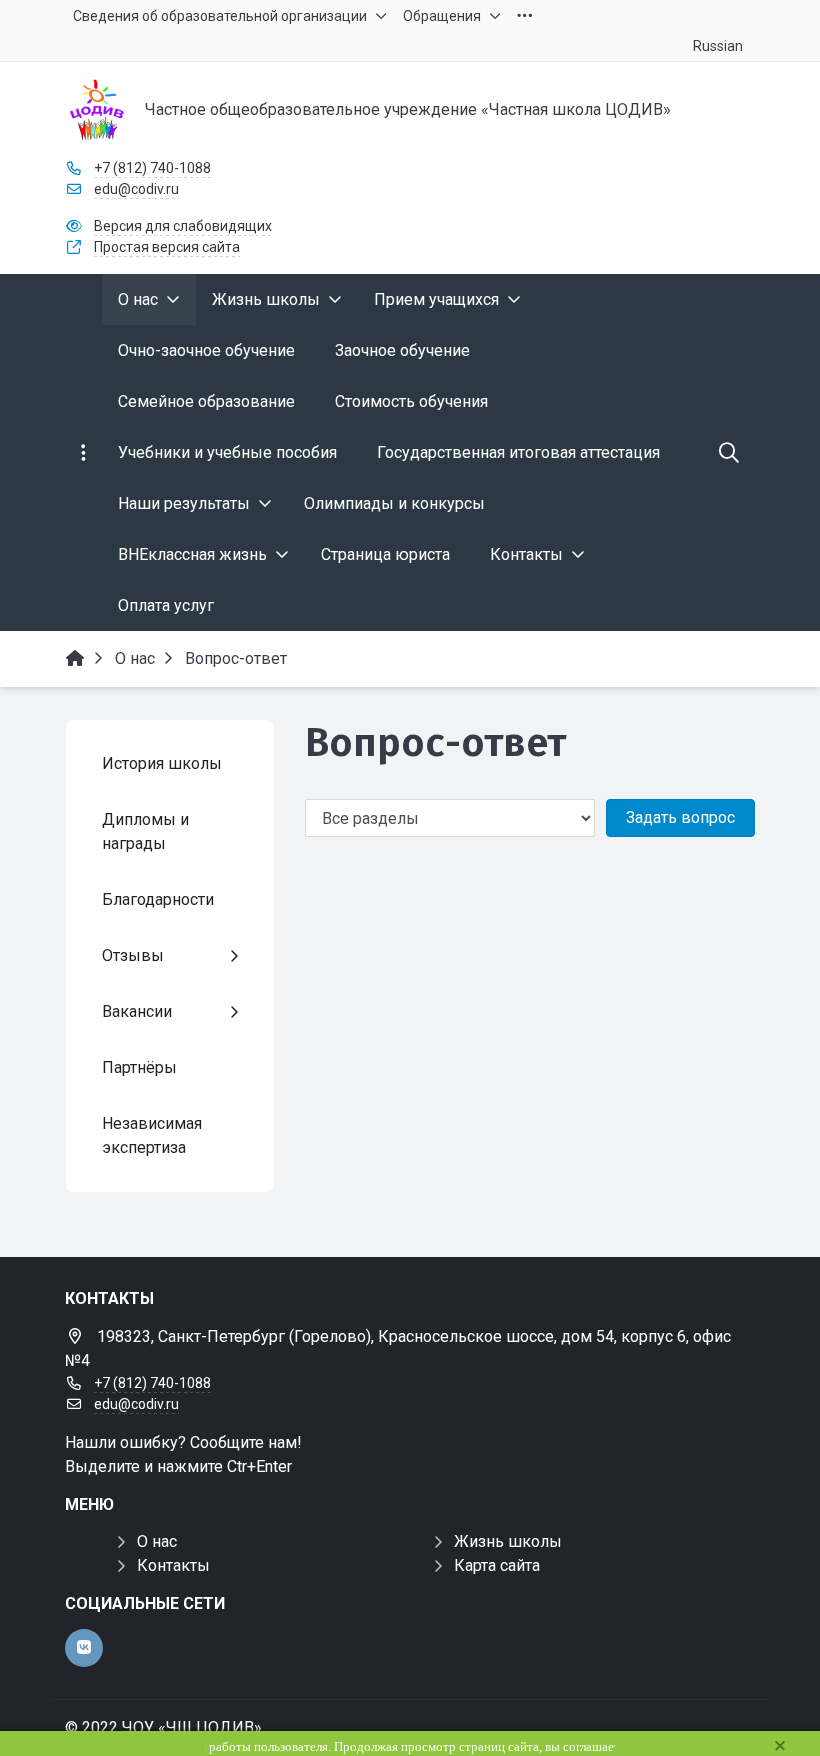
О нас (157, 1541)
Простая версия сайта (167, 247)
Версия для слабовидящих (183, 226)
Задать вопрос (680, 817)
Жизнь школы (508, 1541)
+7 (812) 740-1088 (152, 168)
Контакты (173, 1565)
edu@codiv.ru (136, 189)
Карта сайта (497, 1565)
